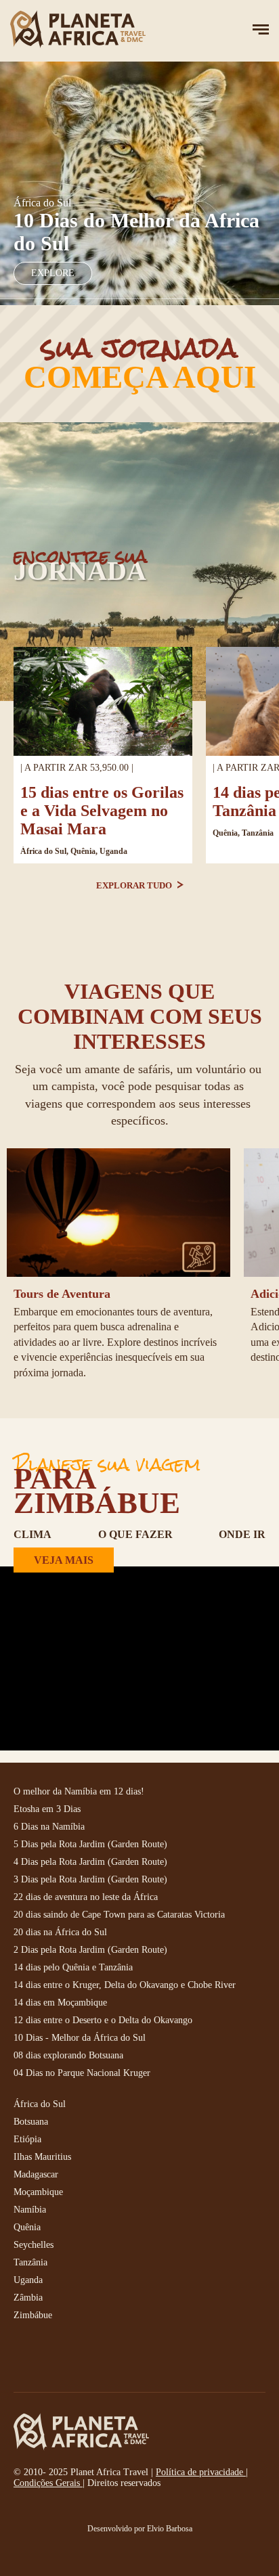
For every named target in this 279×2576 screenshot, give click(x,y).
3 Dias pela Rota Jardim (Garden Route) (90, 1879)
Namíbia (30, 2210)
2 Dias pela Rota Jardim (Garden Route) (90, 1950)
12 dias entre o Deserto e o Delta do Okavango (103, 2020)
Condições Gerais (48, 2483)
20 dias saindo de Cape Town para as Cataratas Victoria (119, 1915)
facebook (24, 2358)
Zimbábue (33, 2315)
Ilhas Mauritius (42, 2157)
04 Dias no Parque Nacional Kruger (82, 2073)
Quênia (27, 2227)
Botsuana (31, 2122)
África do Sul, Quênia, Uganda (74, 851)
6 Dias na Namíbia (49, 1827)
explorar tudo (135, 885)
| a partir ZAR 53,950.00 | (77, 768)
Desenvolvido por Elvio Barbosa (140, 2529)
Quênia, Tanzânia (243, 833)
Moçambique (38, 2192)
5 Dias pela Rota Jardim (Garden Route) (90, 1844)
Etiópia (27, 2139)
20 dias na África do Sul (60, 1932)
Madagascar (36, 2174)
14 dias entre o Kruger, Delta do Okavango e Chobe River (125, 1985)
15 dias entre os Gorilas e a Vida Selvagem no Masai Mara (102, 811)
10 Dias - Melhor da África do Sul (80, 2038)
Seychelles (34, 2245)
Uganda (28, 2280)
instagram (54, 2358)
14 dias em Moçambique (60, 2003)
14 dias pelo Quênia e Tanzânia (73, 1967)
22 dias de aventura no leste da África (86, 1897)
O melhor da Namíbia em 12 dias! (79, 1791)
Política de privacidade (201, 2472)
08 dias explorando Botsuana (68, 2055)
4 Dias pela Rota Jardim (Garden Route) (90, 1862)
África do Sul (40, 2104)
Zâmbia (28, 2298)
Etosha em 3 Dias (47, 1809)
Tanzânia (30, 2262)
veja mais (64, 1560)
